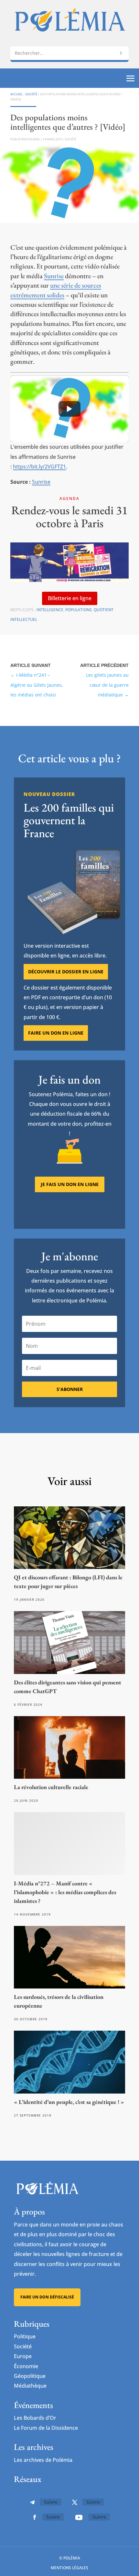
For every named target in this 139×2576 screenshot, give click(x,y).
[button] (69, 409)
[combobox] (69, 53)
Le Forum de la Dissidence (46, 2428)
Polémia (33, 139)
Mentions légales (69, 2568)
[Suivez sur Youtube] (79, 2517)
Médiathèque (30, 2386)
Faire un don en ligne (56, 1033)
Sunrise (54, 276)
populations (79, 610)
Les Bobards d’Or (35, 2418)
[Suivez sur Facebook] (35, 2517)
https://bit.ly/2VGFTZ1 (39, 467)
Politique (25, 2336)
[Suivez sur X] (75, 2502)
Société (31, 94)
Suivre (51, 2502)
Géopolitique (30, 2376)
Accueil (16, 94)
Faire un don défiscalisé (47, 2297)
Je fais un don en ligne (70, 1184)
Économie (26, 2366)
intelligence (50, 610)
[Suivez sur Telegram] (32, 2502)
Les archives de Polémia (43, 2460)
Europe (23, 2356)
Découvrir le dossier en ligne (66, 972)
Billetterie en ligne (70, 598)
